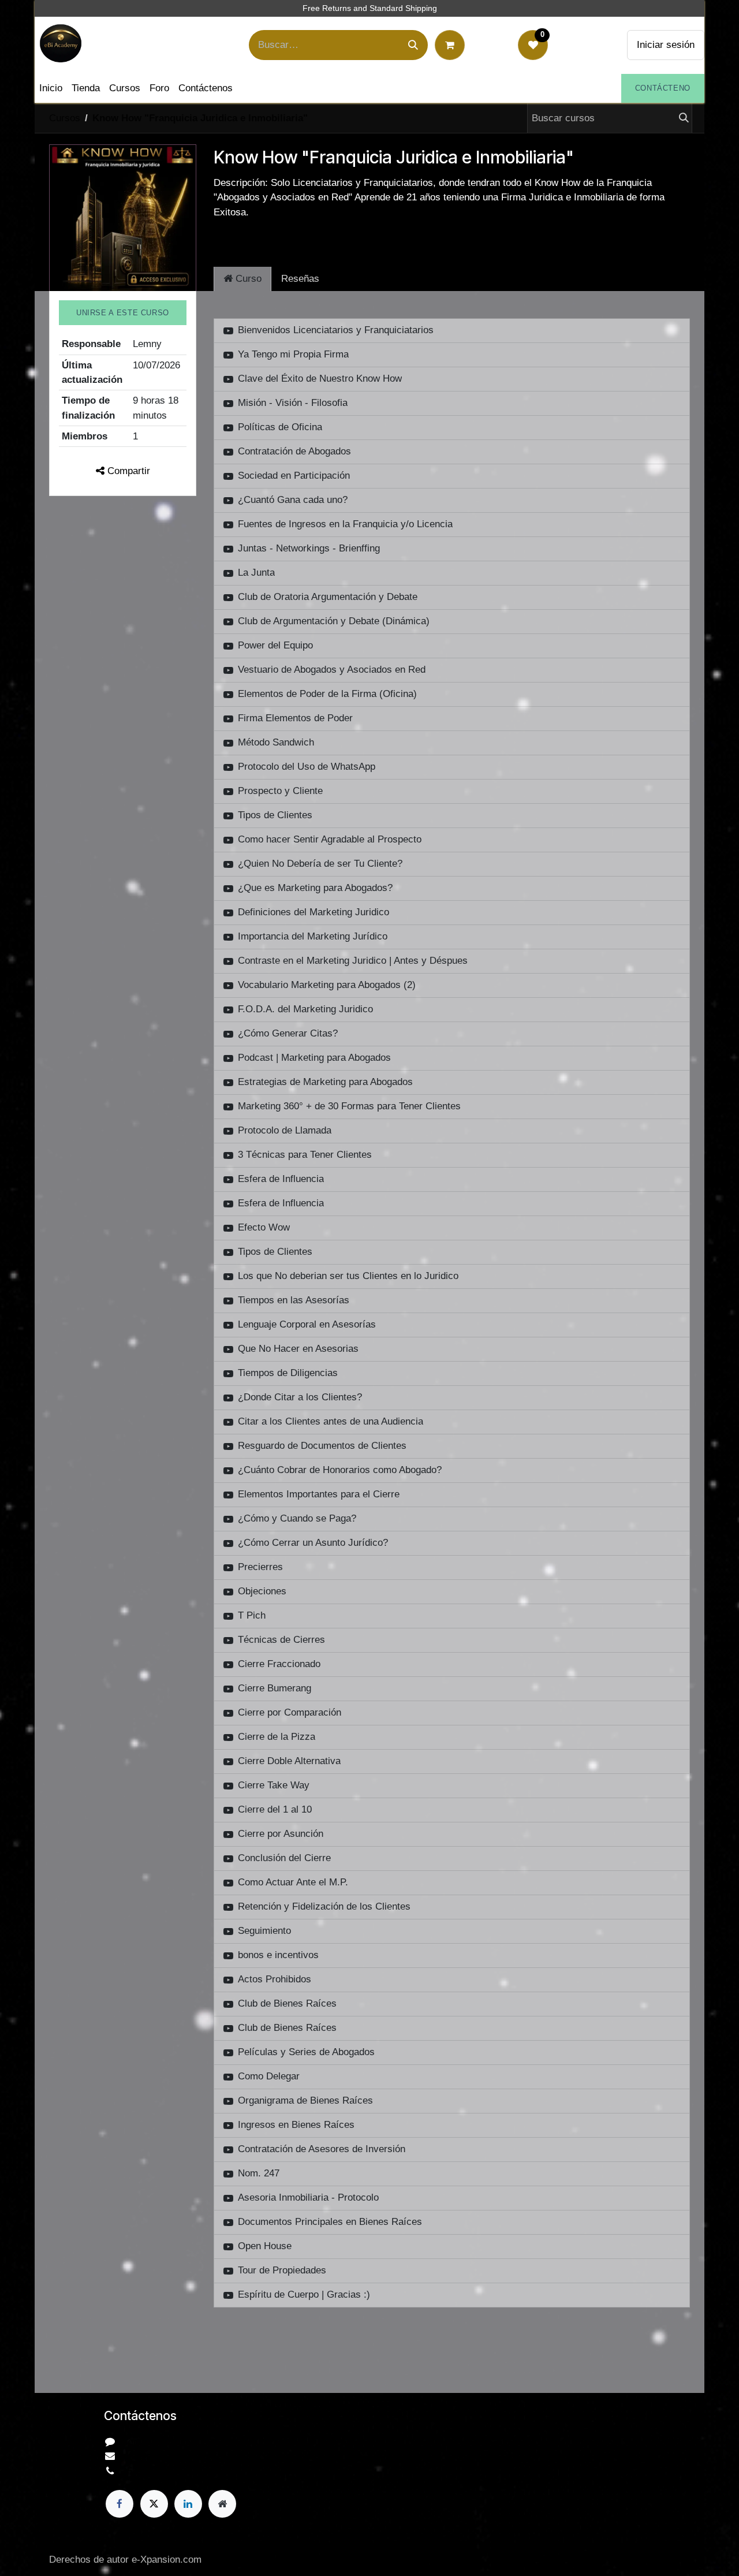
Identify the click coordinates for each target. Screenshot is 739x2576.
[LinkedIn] (188, 2504)
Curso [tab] (247, 279)
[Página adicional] (222, 2504)
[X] (154, 2504)
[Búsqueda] (413, 45)
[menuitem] (51, 88)
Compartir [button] (127, 471)
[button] (123, 313)
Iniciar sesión (666, 45)
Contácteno (663, 88)
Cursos (65, 118)
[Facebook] (120, 2504)
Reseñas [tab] (300, 279)
